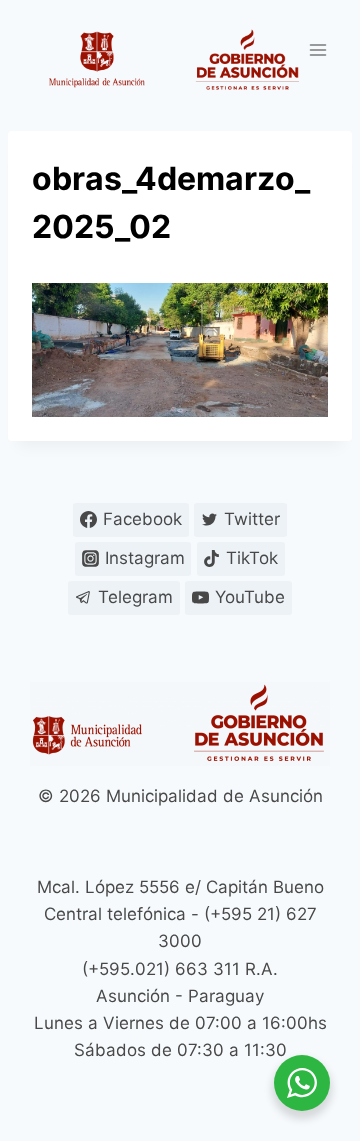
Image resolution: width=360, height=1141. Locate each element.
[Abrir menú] (317, 49)
